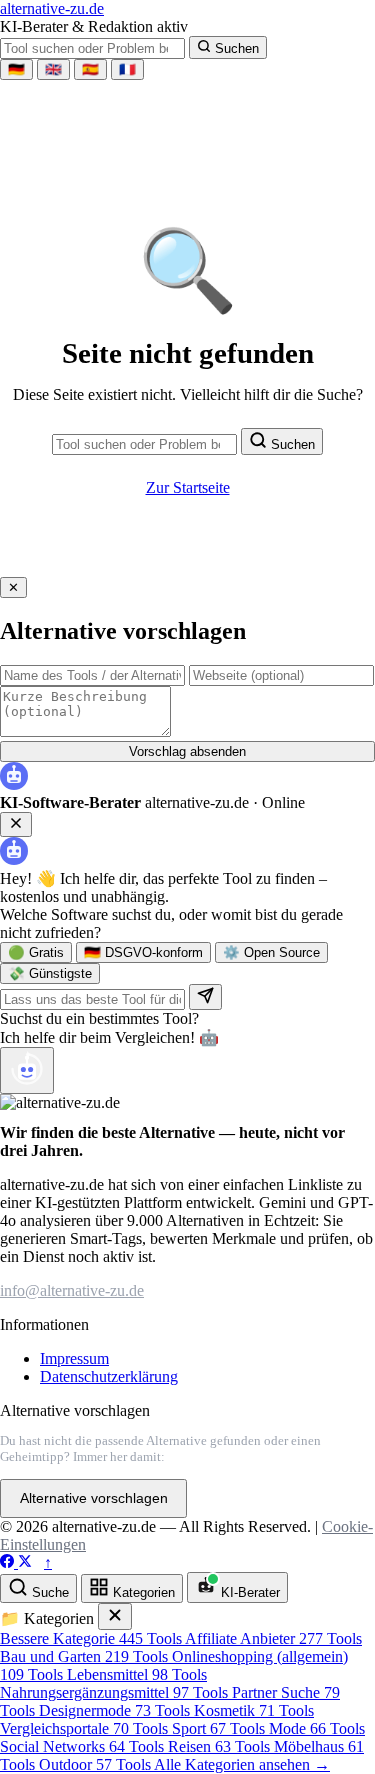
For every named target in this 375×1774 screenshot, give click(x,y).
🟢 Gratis (36, 952)
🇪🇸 (90, 69)
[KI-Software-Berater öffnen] (27, 1070)
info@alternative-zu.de (72, 1290)
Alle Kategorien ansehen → (242, 1764)
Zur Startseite (188, 487)
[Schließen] (115, 1616)
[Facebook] (9, 1562)
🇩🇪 (16, 69)
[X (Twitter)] (25, 1562)
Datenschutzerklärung (109, 1376)
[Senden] (205, 997)
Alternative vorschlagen (94, 1498)
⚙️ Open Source (271, 952)
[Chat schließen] (16, 824)
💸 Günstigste (50, 973)
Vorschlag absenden (187, 751)
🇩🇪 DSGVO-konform (143, 952)
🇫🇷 (127, 69)
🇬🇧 (53, 69)
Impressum (74, 1358)
